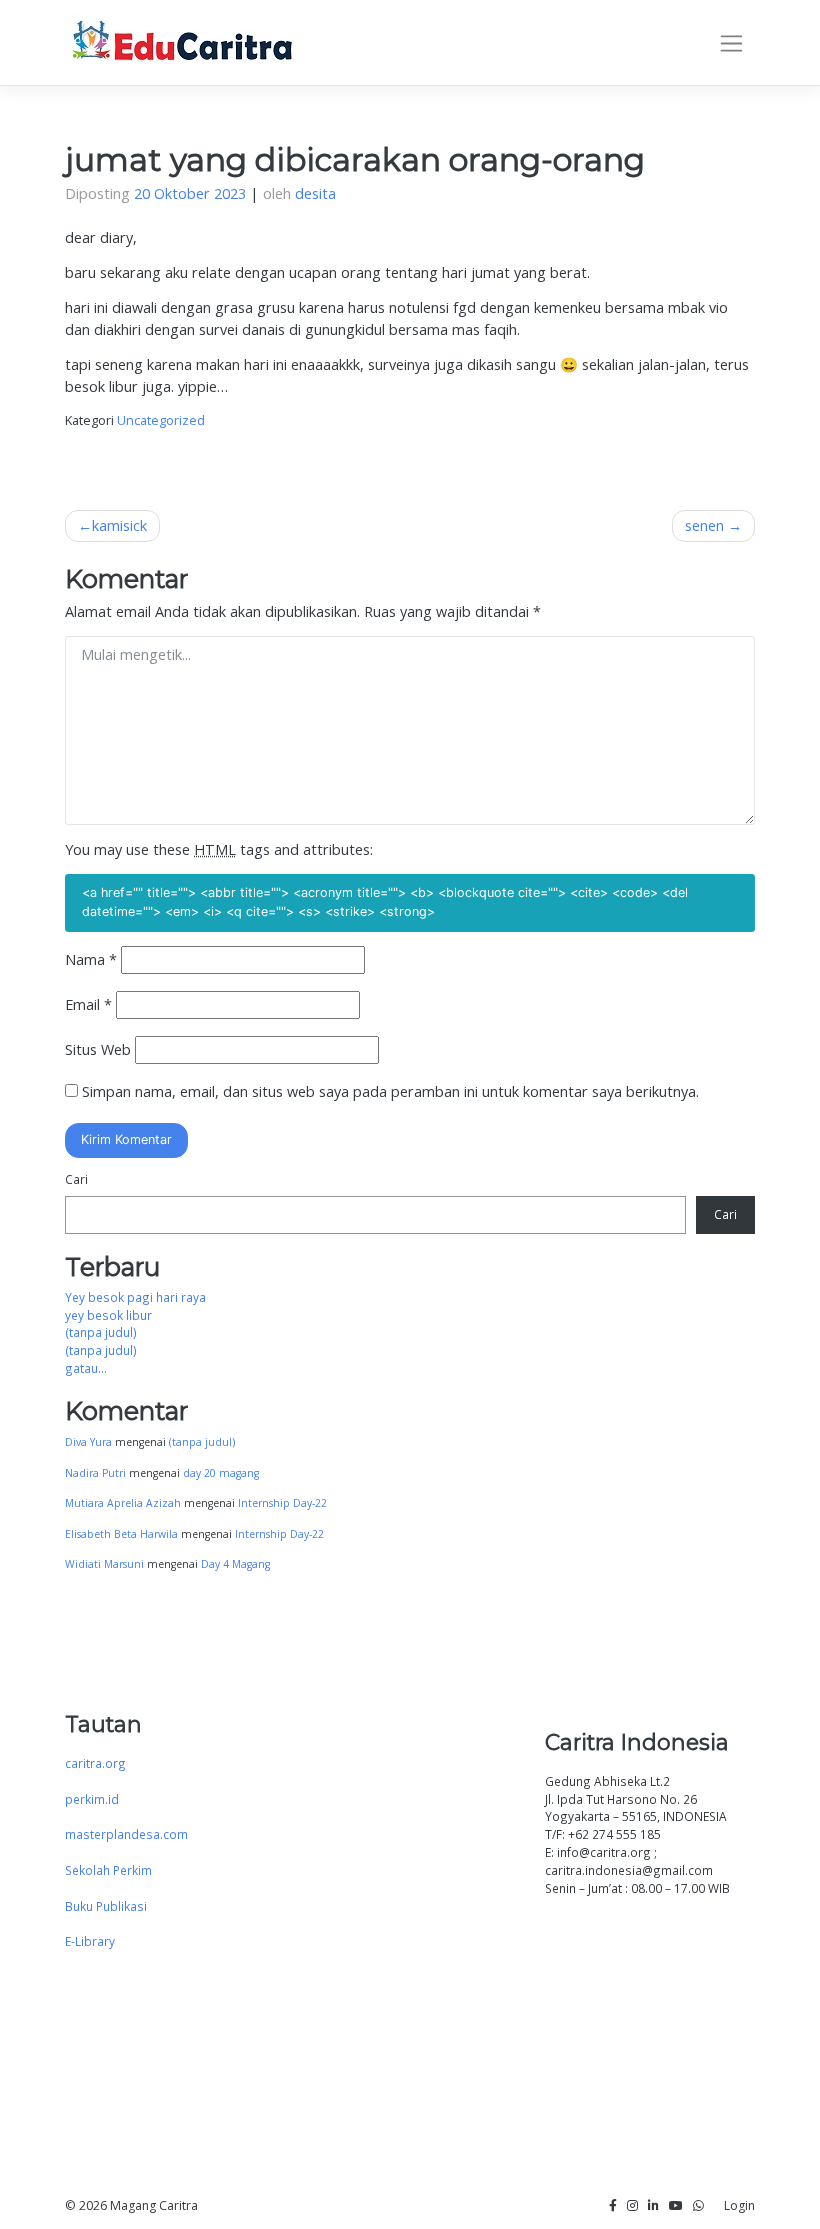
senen (704, 525)
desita (315, 193)
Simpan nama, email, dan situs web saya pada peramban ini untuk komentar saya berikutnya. (390, 1091)
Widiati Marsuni (104, 1564)
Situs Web (98, 1049)
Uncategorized (161, 420)
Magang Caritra (154, 2205)
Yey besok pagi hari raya (135, 1297)
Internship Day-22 (282, 1503)
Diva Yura (88, 1442)
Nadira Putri (95, 1473)
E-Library (90, 1941)
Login (739, 2205)
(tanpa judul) (101, 1332)
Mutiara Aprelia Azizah (123, 1503)
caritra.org (95, 1763)
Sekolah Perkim (108, 1870)
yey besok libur (108, 1315)
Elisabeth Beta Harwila (121, 1534)
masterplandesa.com (126, 1834)
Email (88, 1004)
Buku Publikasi (106, 1906)
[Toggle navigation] (731, 43)
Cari (76, 1179)
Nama (91, 959)
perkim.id (92, 1799)
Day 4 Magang (235, 1564)
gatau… (86, 1368)
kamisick (119, 525)
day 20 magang (221, 1473)
